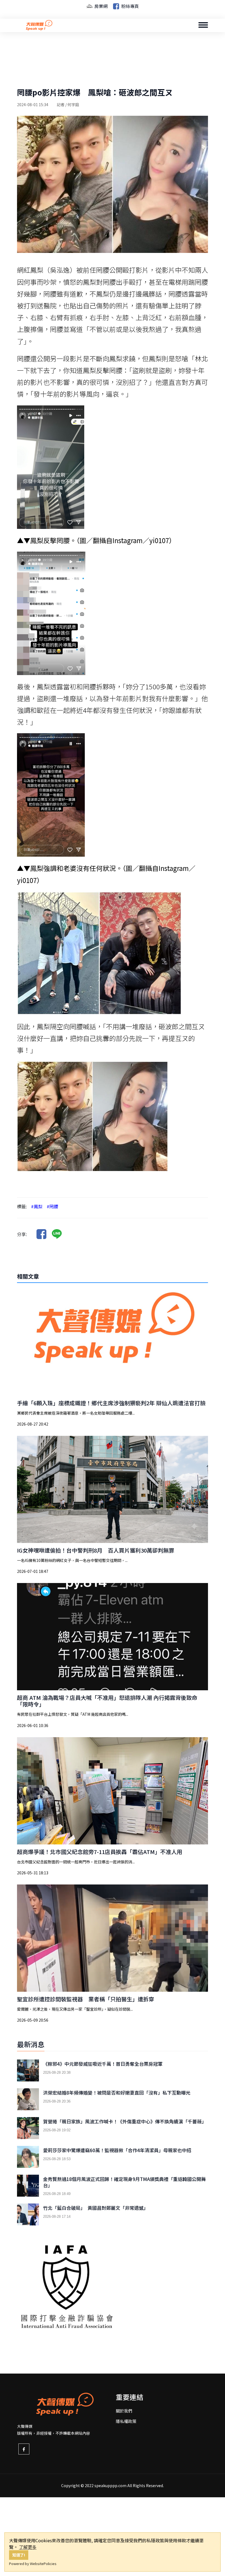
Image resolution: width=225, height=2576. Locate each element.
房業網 (100, 6)
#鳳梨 (37, 1206)
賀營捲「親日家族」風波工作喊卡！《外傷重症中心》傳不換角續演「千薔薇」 (125, 2121)
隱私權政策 (126, 2421)
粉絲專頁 (130, 6)
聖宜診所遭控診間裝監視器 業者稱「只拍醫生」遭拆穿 (86, 1999)
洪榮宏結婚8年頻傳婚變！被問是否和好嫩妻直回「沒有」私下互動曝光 (117, 2093)
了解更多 (28, 2547)
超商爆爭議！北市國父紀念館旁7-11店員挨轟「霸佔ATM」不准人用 (100, 1852)
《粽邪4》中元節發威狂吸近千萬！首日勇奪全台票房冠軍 (103, 2064)
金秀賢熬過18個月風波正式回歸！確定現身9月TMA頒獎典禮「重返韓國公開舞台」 (124, 2182)
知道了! (19, 2555)
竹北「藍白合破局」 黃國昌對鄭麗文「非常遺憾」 (96, 2208)
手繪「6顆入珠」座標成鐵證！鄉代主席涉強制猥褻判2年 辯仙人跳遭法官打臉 (111, 1403)
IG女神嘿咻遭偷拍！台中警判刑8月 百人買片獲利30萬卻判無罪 (96, 1550)
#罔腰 (52, 1206)
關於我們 (124, 2411)
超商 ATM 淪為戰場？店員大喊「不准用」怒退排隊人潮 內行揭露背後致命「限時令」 (107, 1701)
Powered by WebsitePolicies (33, 2564)
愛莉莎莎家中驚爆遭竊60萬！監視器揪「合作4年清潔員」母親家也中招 (117, 2150)
